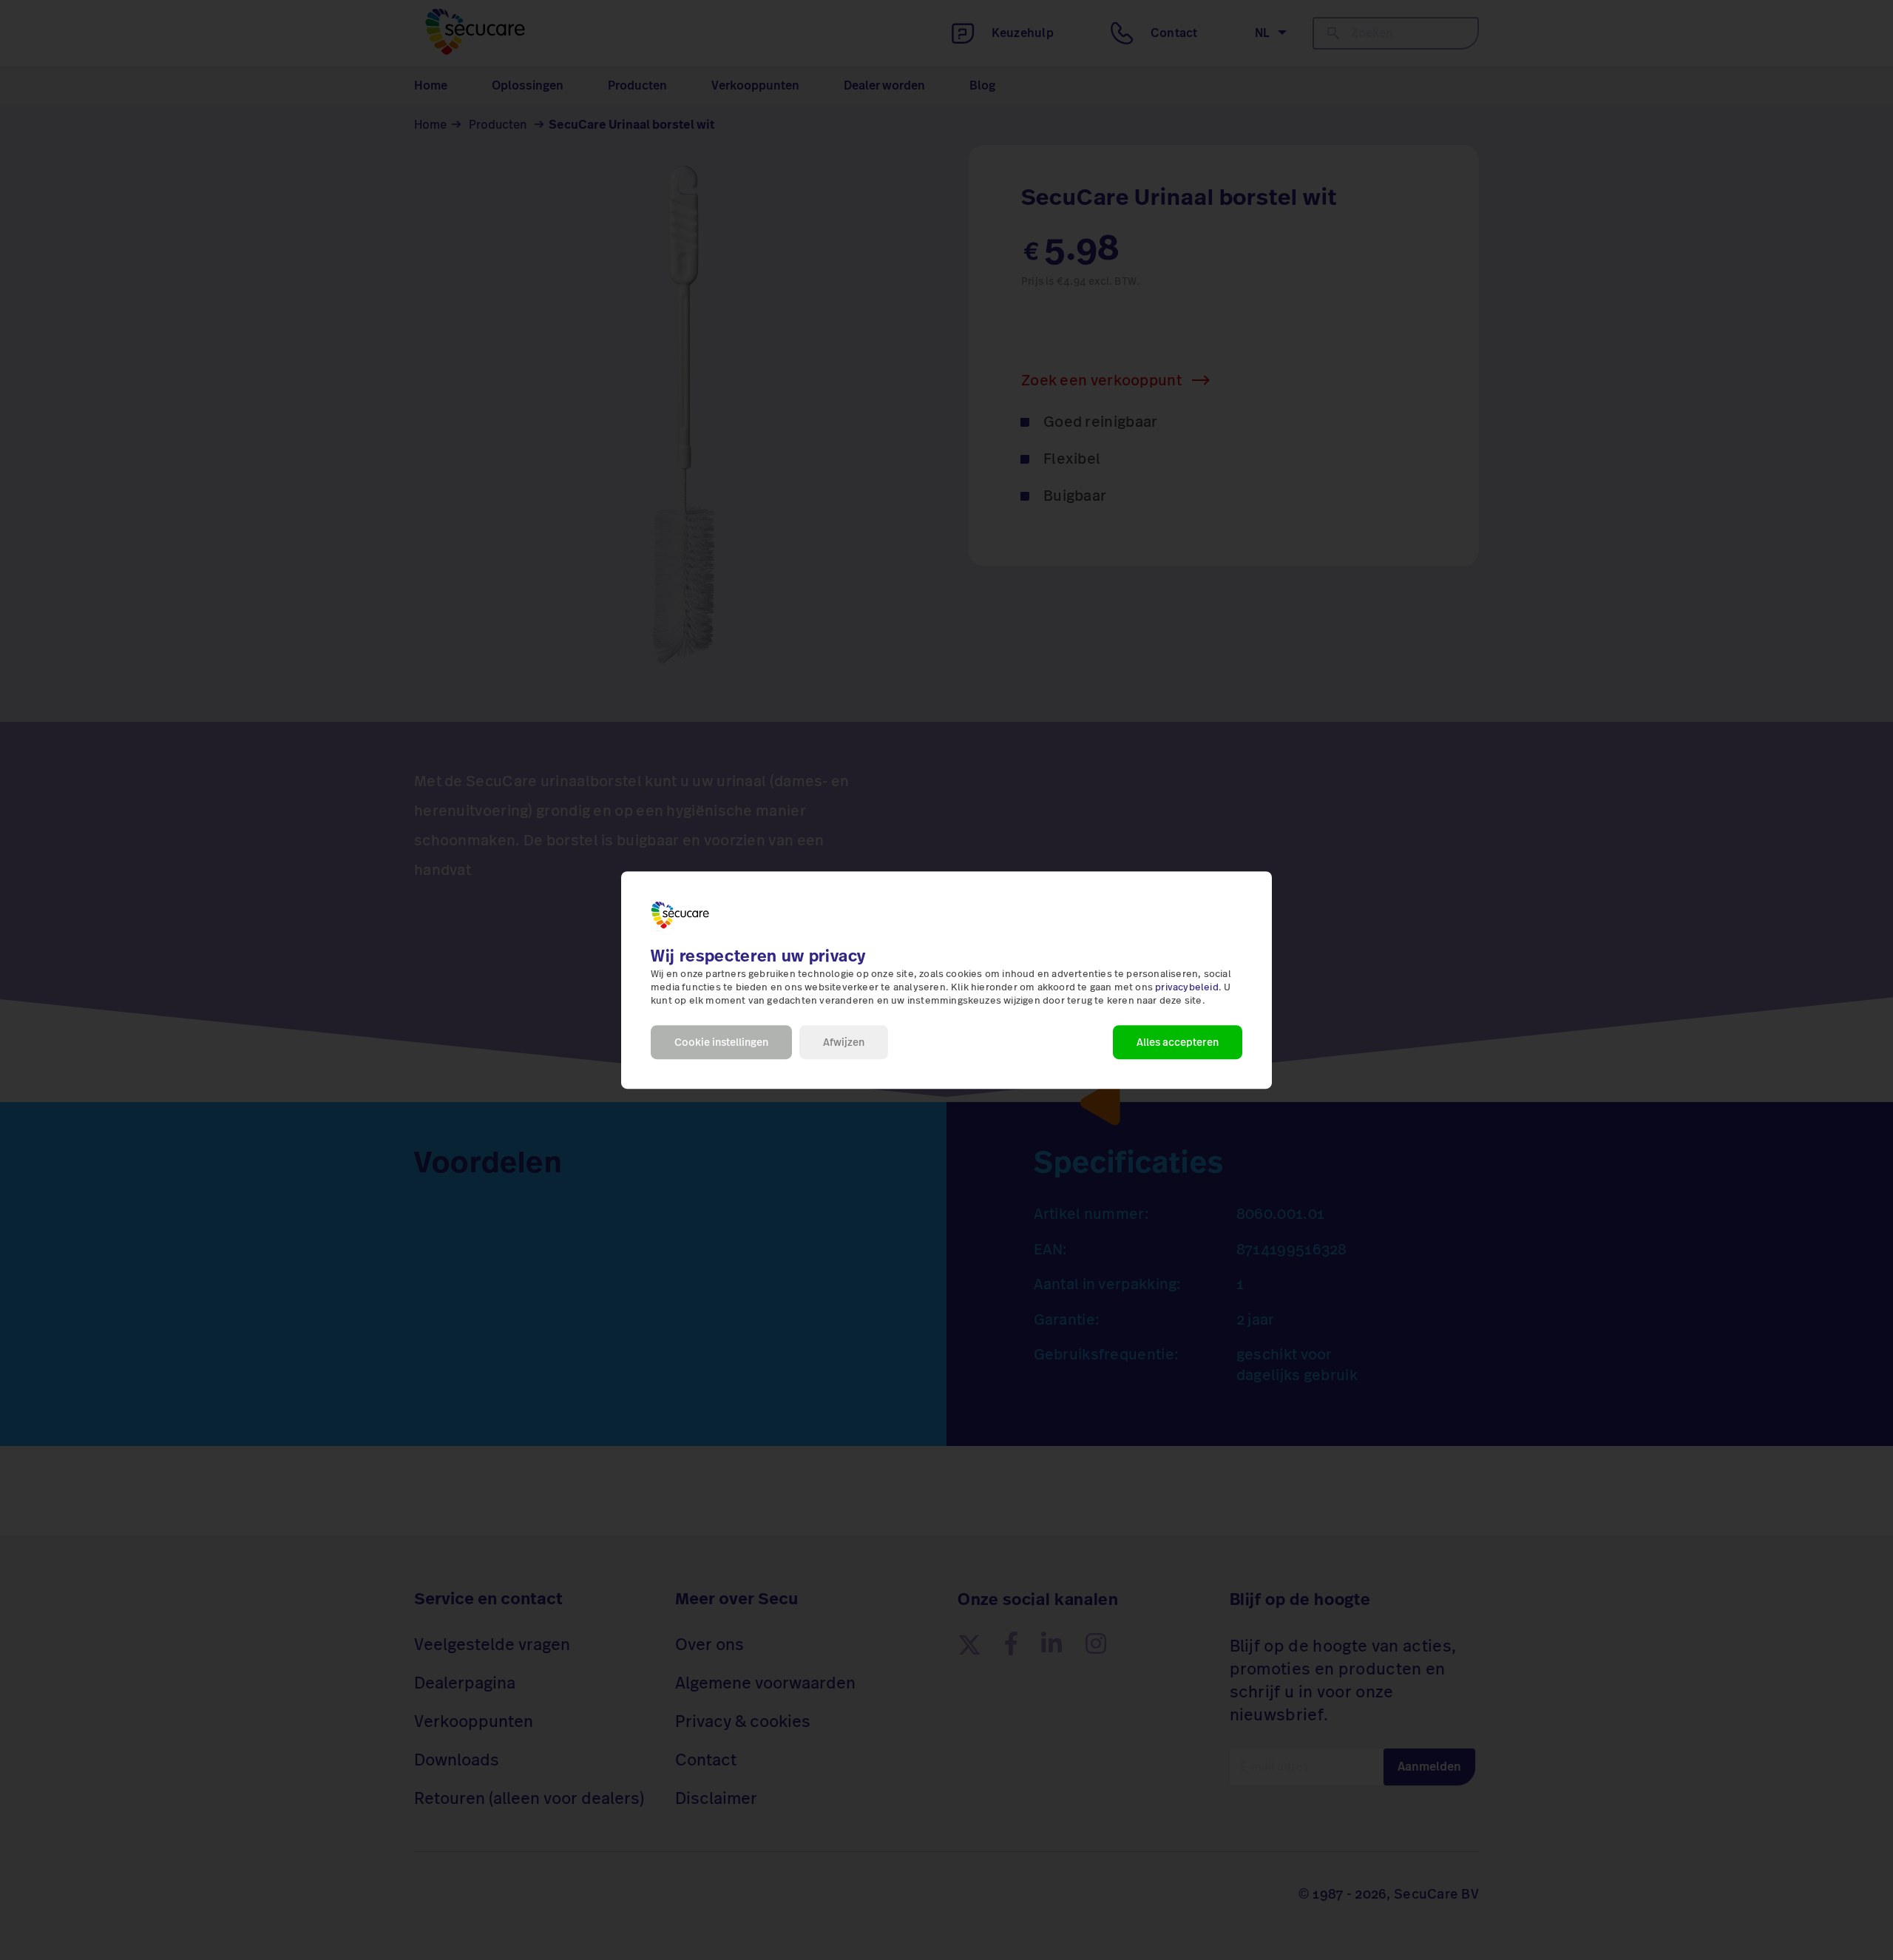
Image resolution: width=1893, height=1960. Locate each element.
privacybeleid (1187, 987)
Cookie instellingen (721, 1042)
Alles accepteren (1178, 1042)
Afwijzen (844, 1042)
